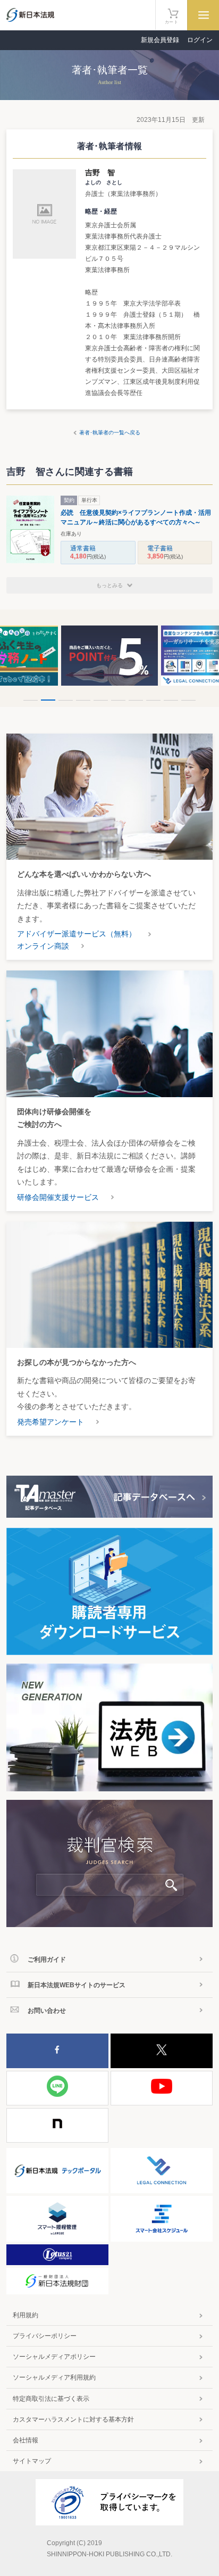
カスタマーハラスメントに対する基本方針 (73, 2419)
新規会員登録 (160, 40)
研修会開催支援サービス (58, 1197)
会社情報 (26, 2440)
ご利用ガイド (47, 1960)
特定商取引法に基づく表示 (51, 2399)
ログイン (200, 40)
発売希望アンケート (50, 1422)
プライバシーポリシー (45, 2336)
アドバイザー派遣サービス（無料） (77, 934)
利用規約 (26, 2315)
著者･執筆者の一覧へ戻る (110, 433)
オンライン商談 (43, 946)
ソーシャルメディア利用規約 (54, 2377)
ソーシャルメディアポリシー (54, 2357)
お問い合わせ (47, 2011)
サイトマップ (32, 2461)
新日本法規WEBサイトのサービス (77, 1985)
